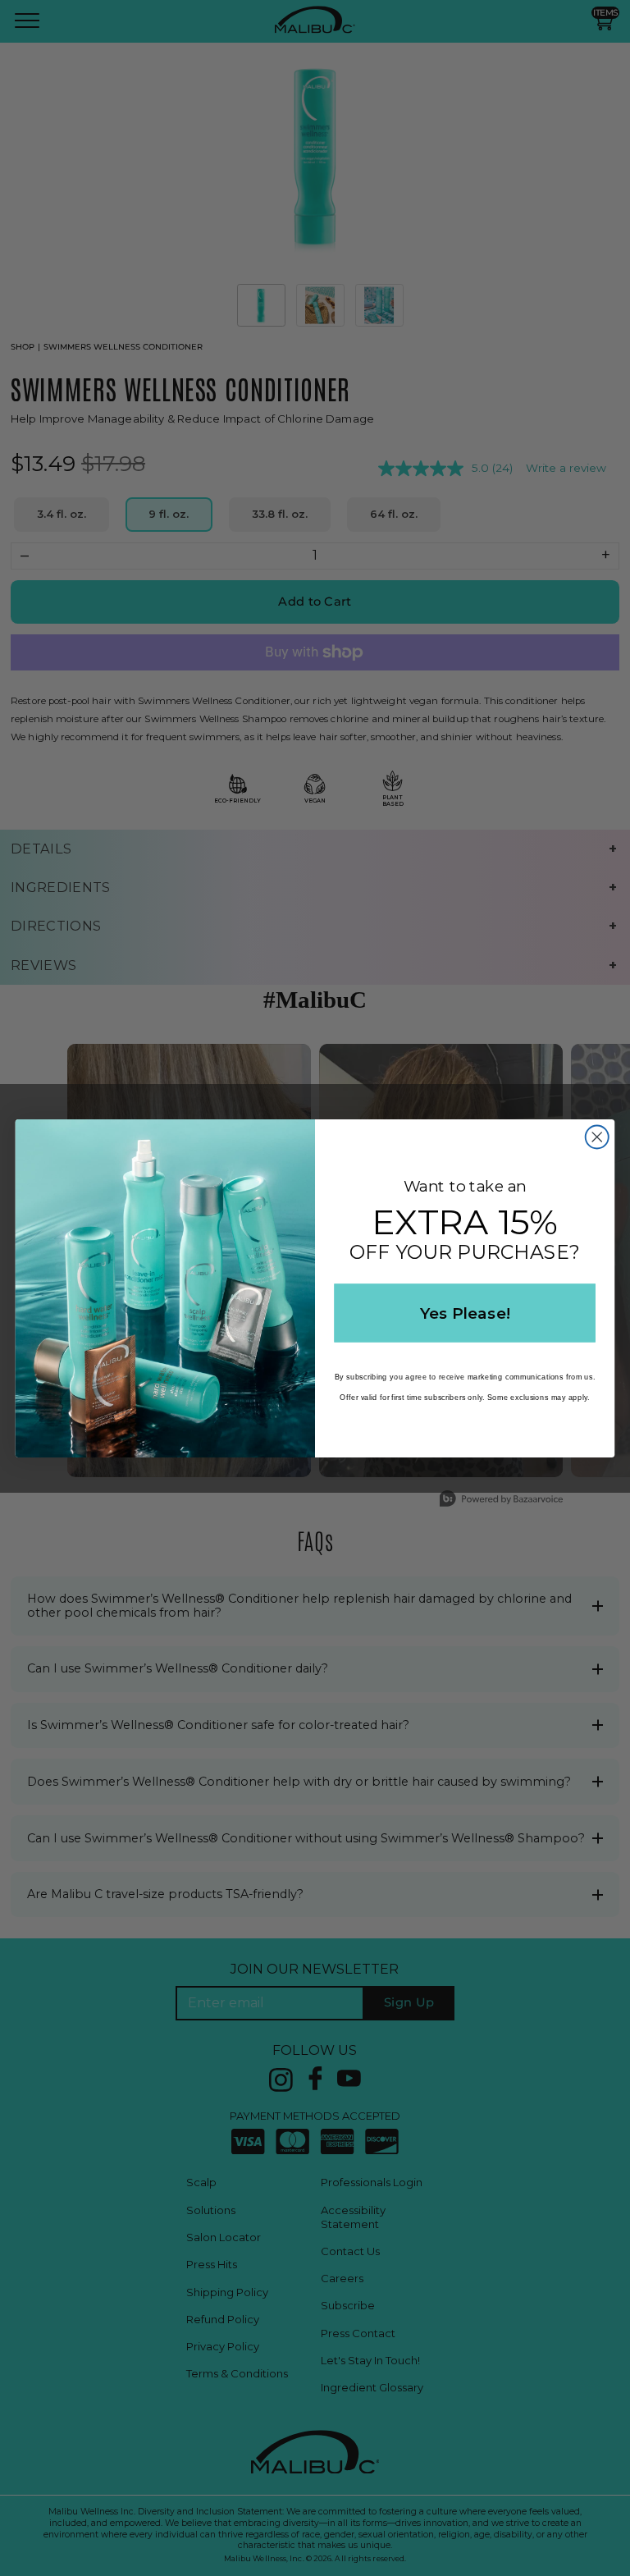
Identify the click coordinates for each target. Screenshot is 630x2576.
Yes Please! (465, 1312)
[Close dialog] (597, 1137)
